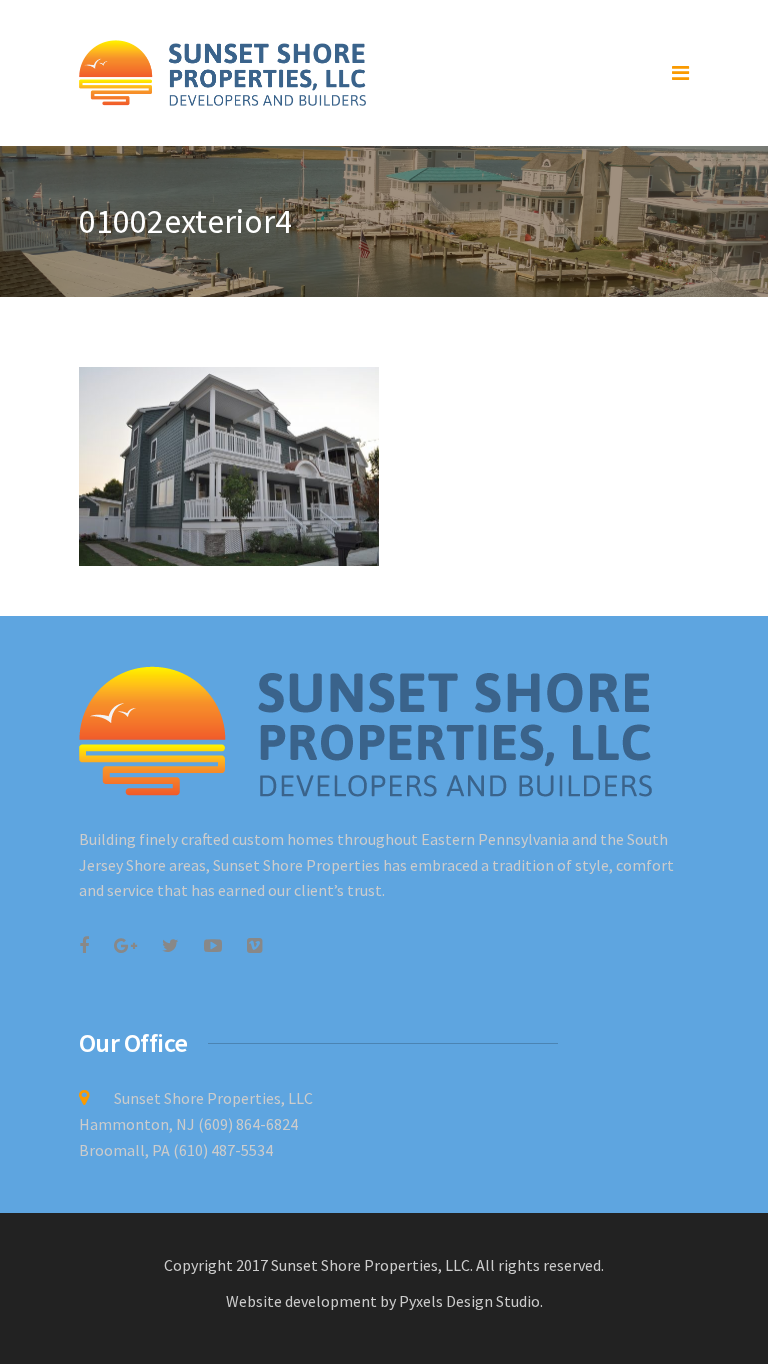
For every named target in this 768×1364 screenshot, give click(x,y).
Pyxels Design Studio (469, 1301)
